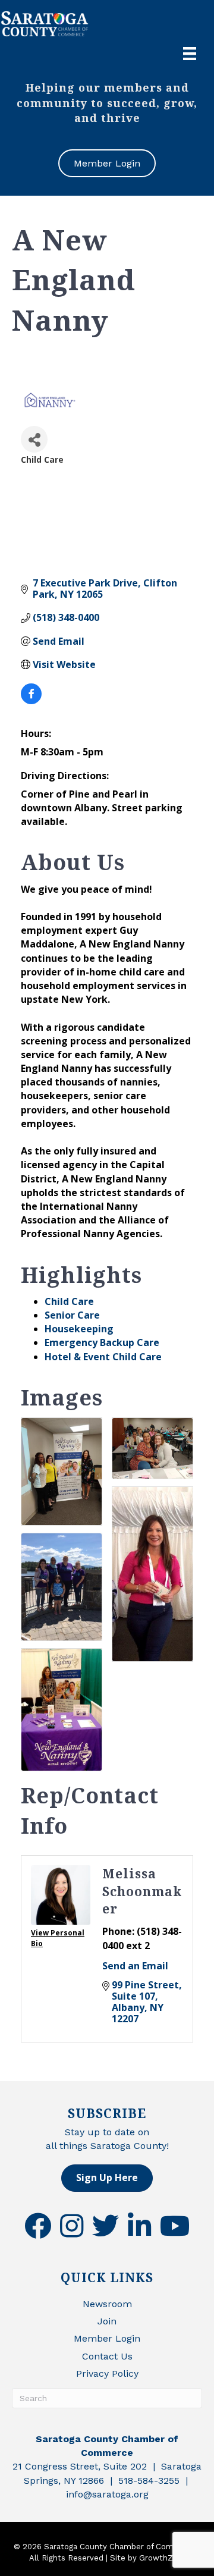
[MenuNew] (190, 54)
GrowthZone (163, 2558)
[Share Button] (34, 439)
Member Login (107, 2338)
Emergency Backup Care (102, 1342)
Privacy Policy (107, 2373)
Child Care (69, 1301)
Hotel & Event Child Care (103, 1357)
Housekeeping (79, 1329)
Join (107, 2321)
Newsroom (107, 2304)
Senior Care (72, 1315)
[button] (107, 2178)
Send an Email (135, 1966)
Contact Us (107, 2356)
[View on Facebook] (31, 701)
